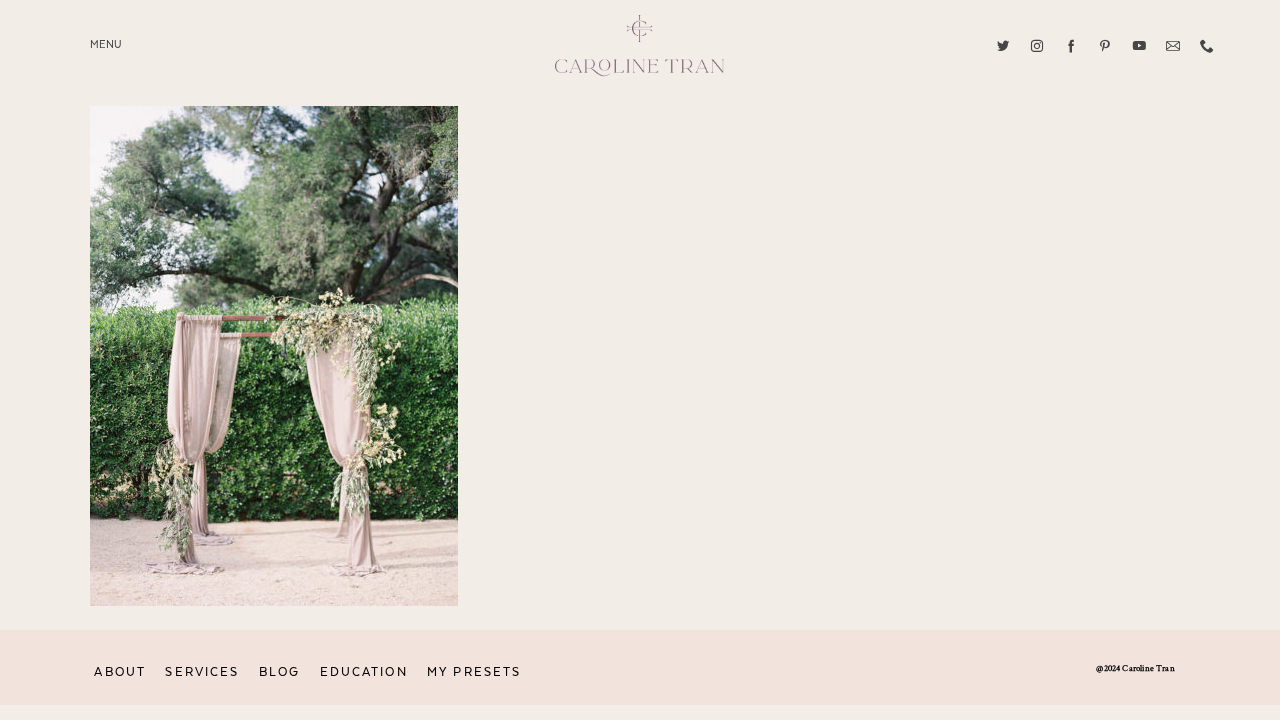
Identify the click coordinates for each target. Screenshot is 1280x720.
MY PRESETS (474, 672)
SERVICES (202, 672)
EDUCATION (364, 672)
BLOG (279, 672)
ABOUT (120, 672)
